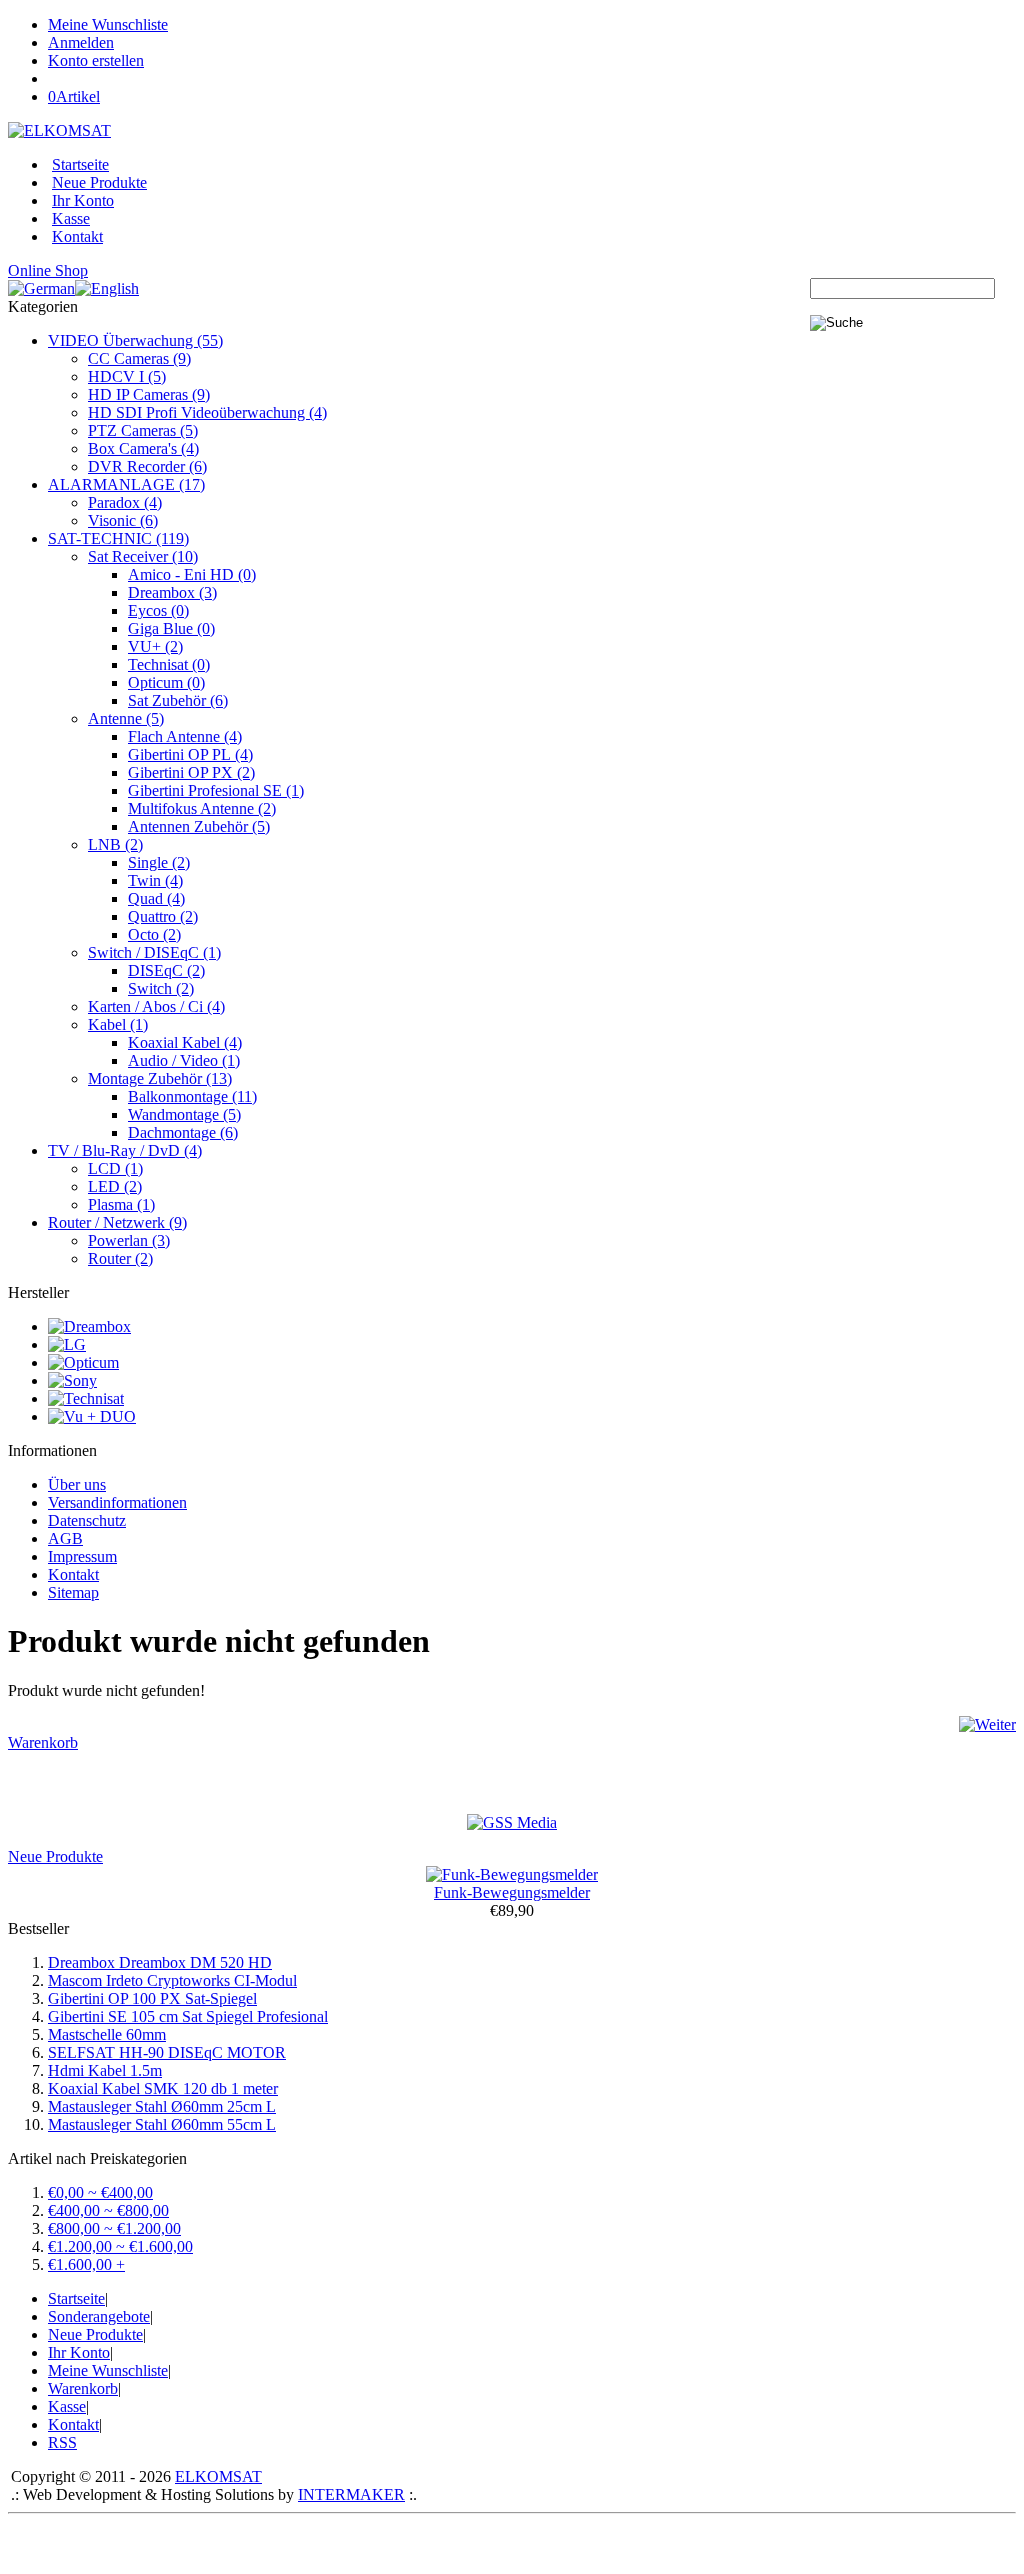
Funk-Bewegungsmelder (512, 1892)
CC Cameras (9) (139, 358)
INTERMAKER (351, 2494)
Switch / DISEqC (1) (154, 952)
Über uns (77, 1484)
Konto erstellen (96, 60)
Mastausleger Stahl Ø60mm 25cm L (162, 2106)
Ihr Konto (83, 200)
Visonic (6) (123, 520)
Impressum (82, 1556)
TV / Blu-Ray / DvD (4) (125, 1150)
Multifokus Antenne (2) (202, 808)
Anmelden (81, 42)
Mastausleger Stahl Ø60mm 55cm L (162, 2124)
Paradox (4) (125, 502)
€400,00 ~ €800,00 (108, 2210)
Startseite (80, 164)
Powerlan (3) (129, 1240)
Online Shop (48, 270)
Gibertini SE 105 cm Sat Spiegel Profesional (188, 2016)
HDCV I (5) (127, 376)
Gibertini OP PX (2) (191, 772)
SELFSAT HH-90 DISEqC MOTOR (167, 2052)
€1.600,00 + (86, 2264)
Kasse (71, 218)
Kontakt (77, 236)
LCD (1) (115, 1168)
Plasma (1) (121, 1204)
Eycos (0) (158, 610)
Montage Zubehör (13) (160, 1078)
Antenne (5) (126, 718)
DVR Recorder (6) (147, 466)
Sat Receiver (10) (143, 556)
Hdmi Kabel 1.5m (105, 2070)
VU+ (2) (155, 646)
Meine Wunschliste (108, 24)
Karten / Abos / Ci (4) (156, 1006)
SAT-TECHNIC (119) (118, 538)
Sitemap (73, 1592)
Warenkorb (43, 1742)
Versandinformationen (117, 1502)
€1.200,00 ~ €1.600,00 (120, 2246)
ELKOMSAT (218, 2476)
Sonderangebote (99, 2316)
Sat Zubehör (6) (178, 700)
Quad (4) (156, 898)
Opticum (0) (166, 682)
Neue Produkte (99, 182)
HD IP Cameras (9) (149, 394)
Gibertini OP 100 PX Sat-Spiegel (152, 1998)
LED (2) (115, 1186)
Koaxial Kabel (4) (185, 1042)
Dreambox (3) (172, 592)
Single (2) (159, 862)
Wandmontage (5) (184, 1114)
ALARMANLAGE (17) (126, 484)
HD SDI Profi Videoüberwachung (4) (207, 412)
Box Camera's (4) (143, 448)
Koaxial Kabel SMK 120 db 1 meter (163, 2088)
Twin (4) (155, 880)
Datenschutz (87, 1520)
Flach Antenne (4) (185, 736)
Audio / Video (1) (184, 1060)
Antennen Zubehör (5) (199, 826)
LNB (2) (115, 844)
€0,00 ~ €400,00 (100, 2192)
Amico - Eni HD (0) (192, 574)
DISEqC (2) (166, 970)
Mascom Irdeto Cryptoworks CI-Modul (172, 1980)
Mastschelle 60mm (107, 2034)
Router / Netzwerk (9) (117, 1222)
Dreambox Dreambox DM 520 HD (160, 1962)
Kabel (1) (118, 1024)
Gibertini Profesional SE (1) (216, 790)
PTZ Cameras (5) (143, 430)
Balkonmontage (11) (192, 1096)
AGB (65, 1538)
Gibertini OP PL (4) (190, 754)
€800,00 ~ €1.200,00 (114, 2228)
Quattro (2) (163, 916)
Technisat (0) (169, 664)
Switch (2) (161, 988)
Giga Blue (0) (171, 628)
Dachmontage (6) (183, 1132)
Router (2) (120, 1258)
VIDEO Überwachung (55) (135, 340)
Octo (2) (154, 934)
